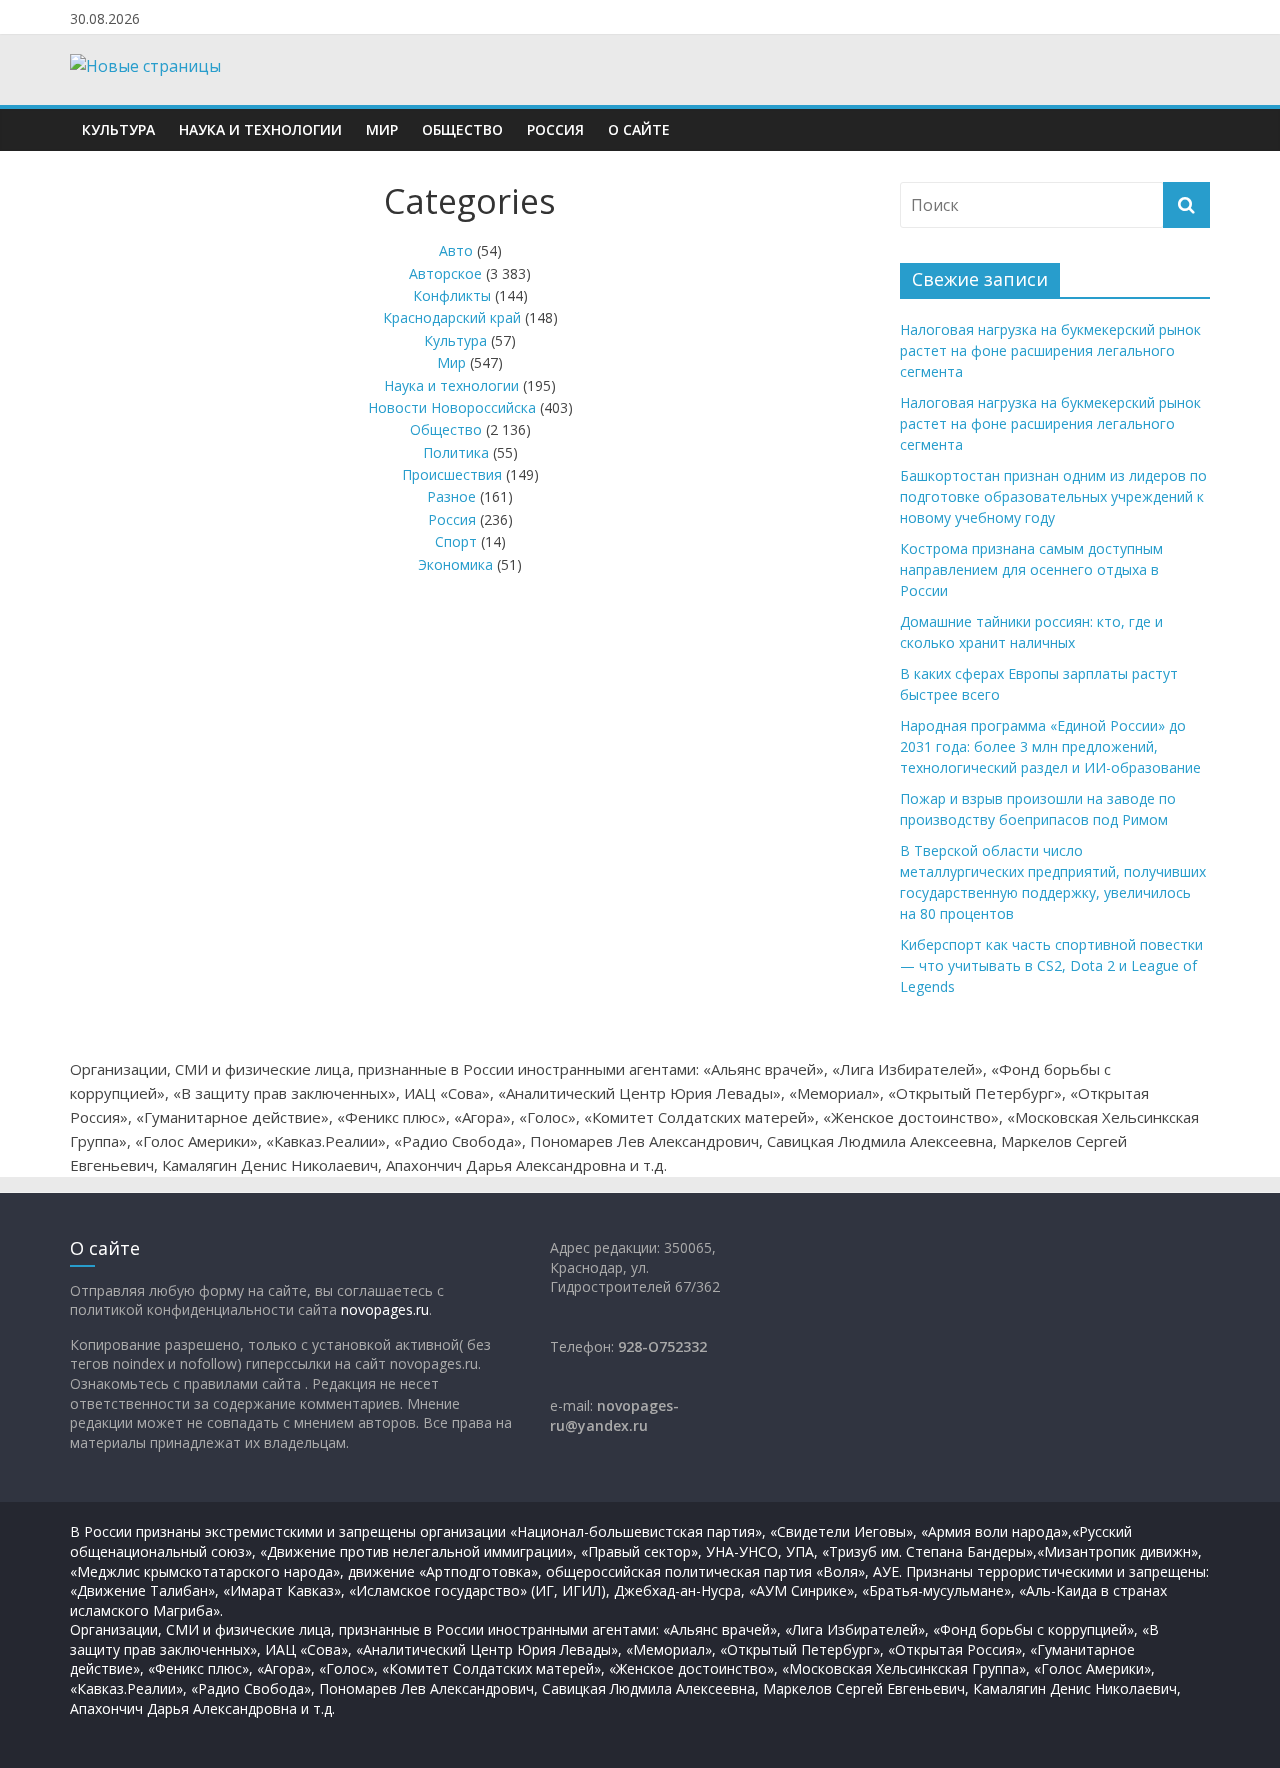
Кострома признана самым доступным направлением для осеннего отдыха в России (1031, 569)
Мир (382, 129)
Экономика (455, 564)
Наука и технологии (260, 129)
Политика (456, 452)
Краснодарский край (452, 317)
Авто (456, 250)
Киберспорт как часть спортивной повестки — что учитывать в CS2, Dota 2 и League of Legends (1051, 965)
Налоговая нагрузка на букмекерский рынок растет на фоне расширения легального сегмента (1050, 350)
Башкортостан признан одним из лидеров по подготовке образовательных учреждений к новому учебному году (1053, 496)
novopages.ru (385, 1309)
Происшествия (452, 474)
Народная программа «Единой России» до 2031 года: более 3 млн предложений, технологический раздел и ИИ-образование (1050, 746)
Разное (451, 496)
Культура (118, 129)
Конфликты (452, 295)
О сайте (639, 129)
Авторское (445, 273)
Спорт (456, 541)
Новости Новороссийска (452, 407)
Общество (462, 129)
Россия (555, 129)
